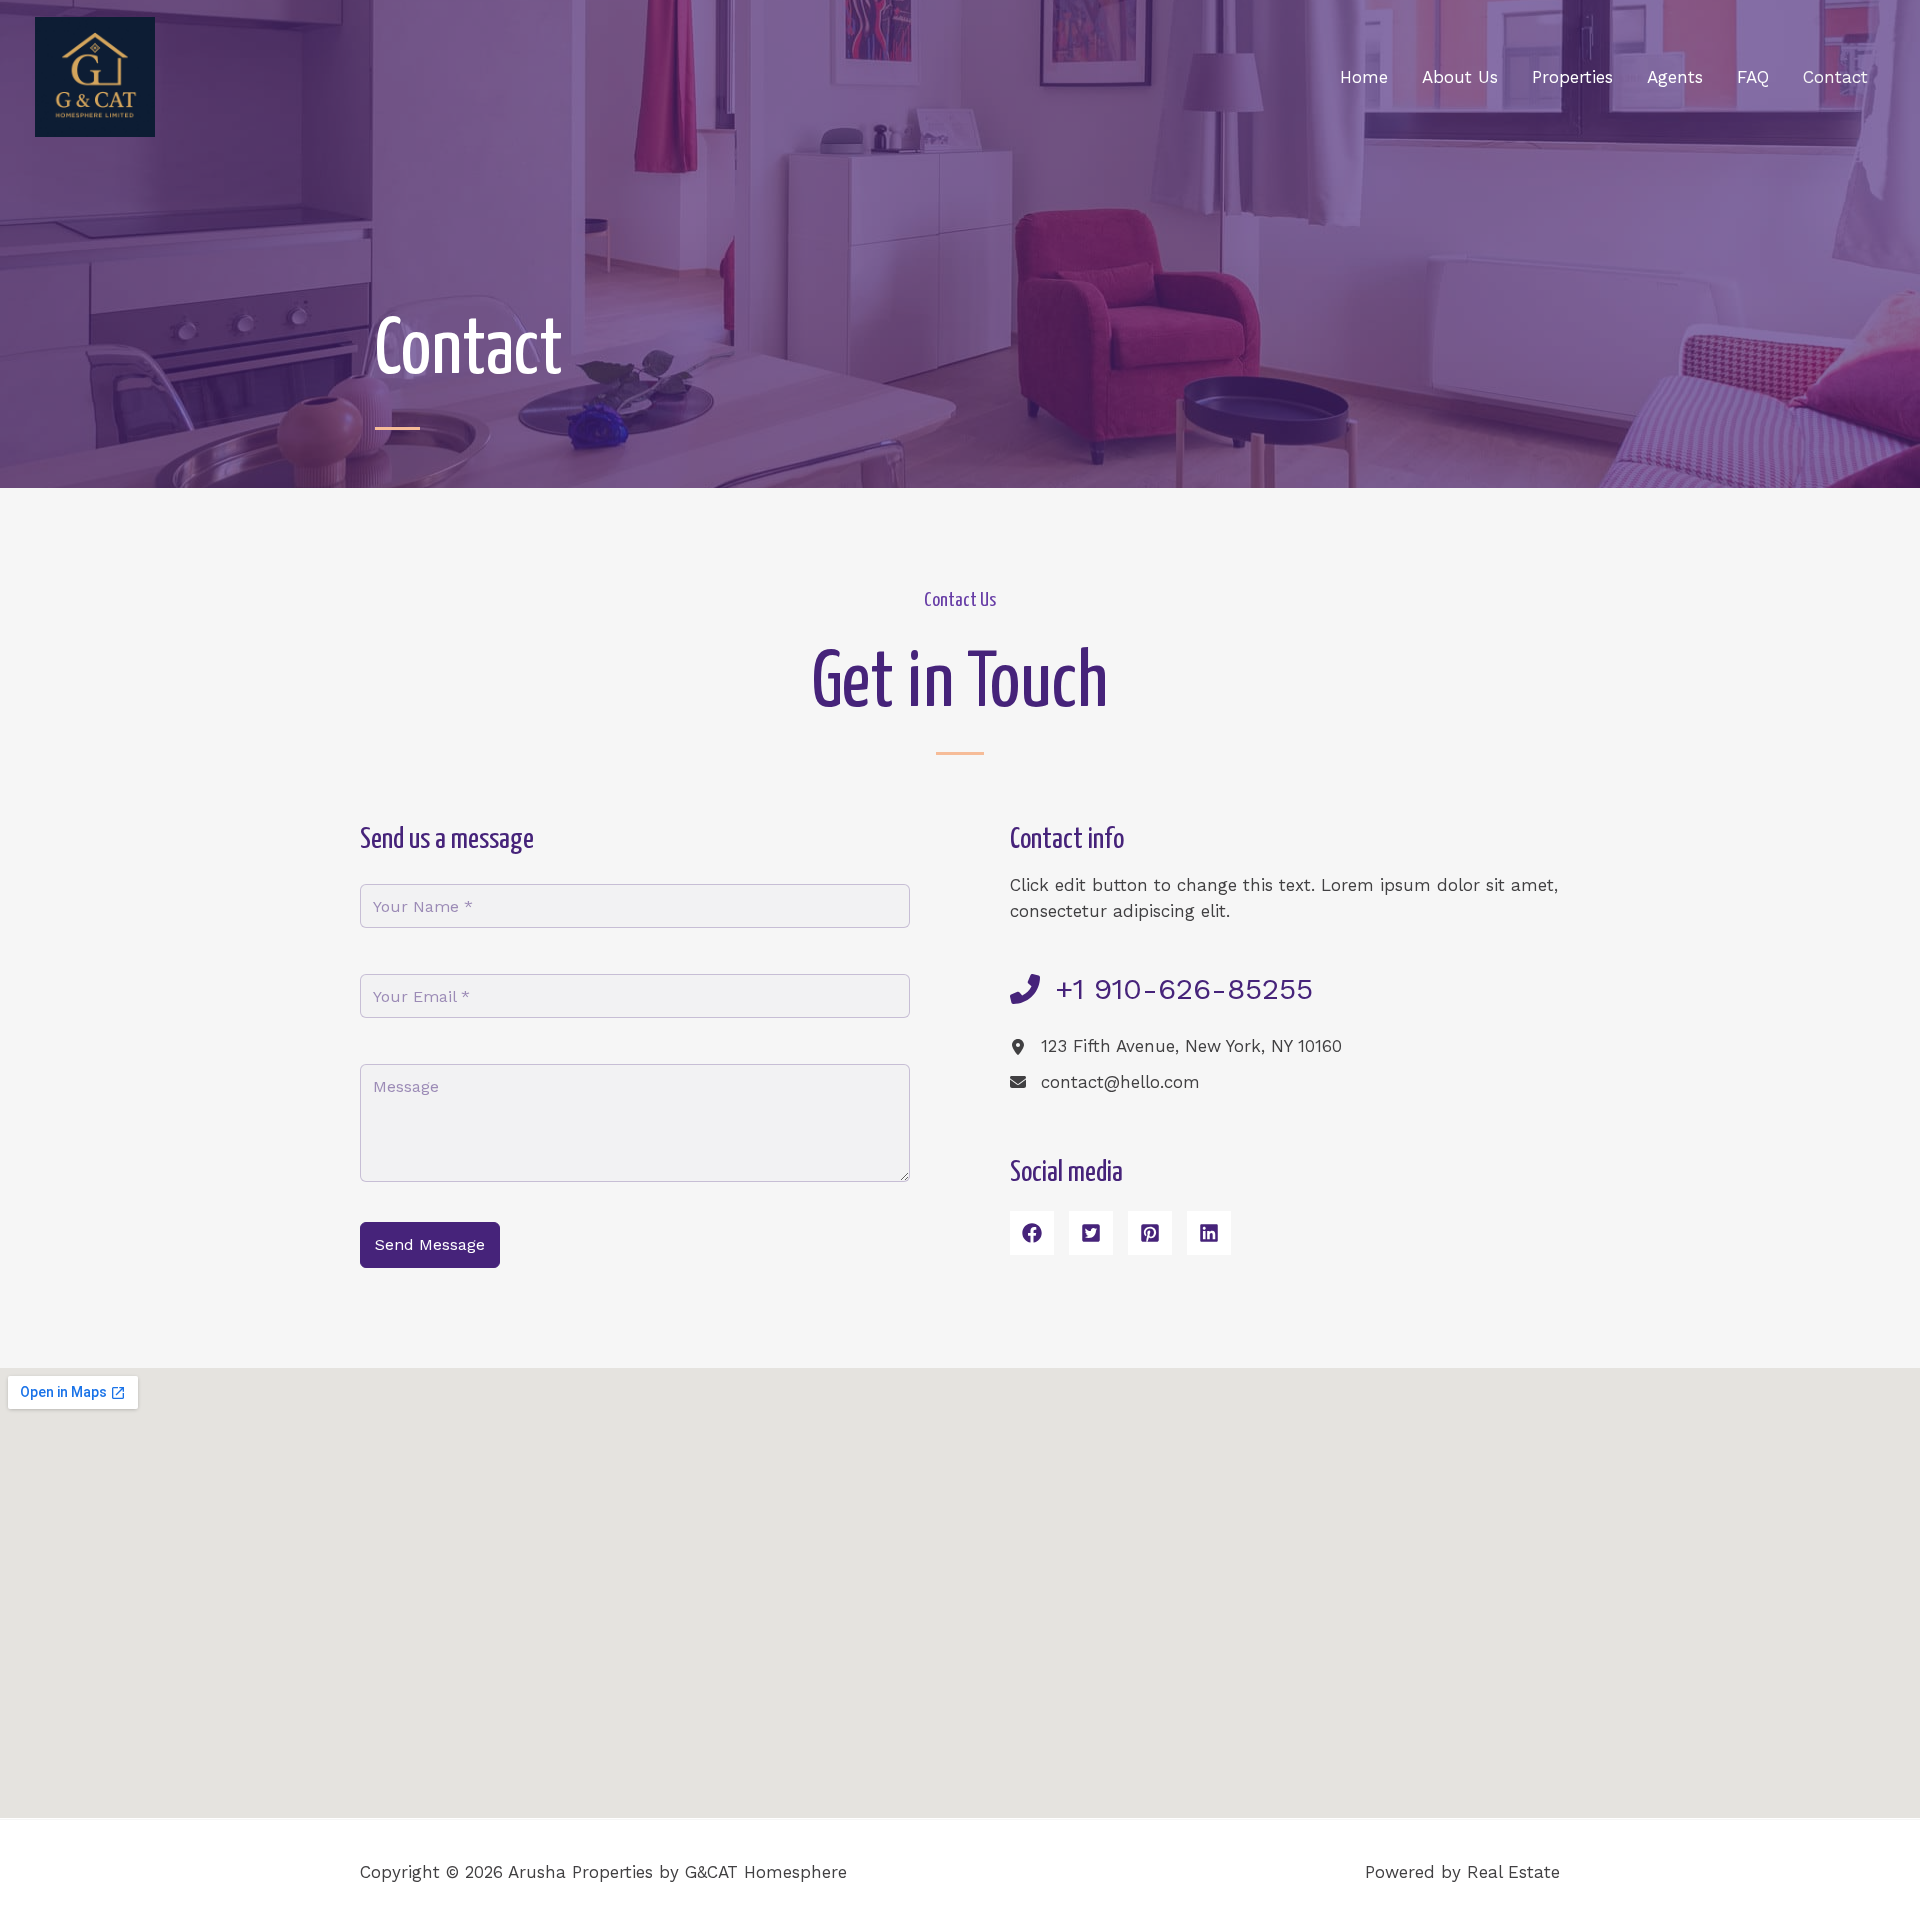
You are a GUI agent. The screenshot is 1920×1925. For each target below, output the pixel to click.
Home (1364, 77)
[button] (1032, 1233)
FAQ (1753, 77)
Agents (1675, 77)
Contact (1835, 77)
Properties (1572, 77)
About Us (1460, 77)
